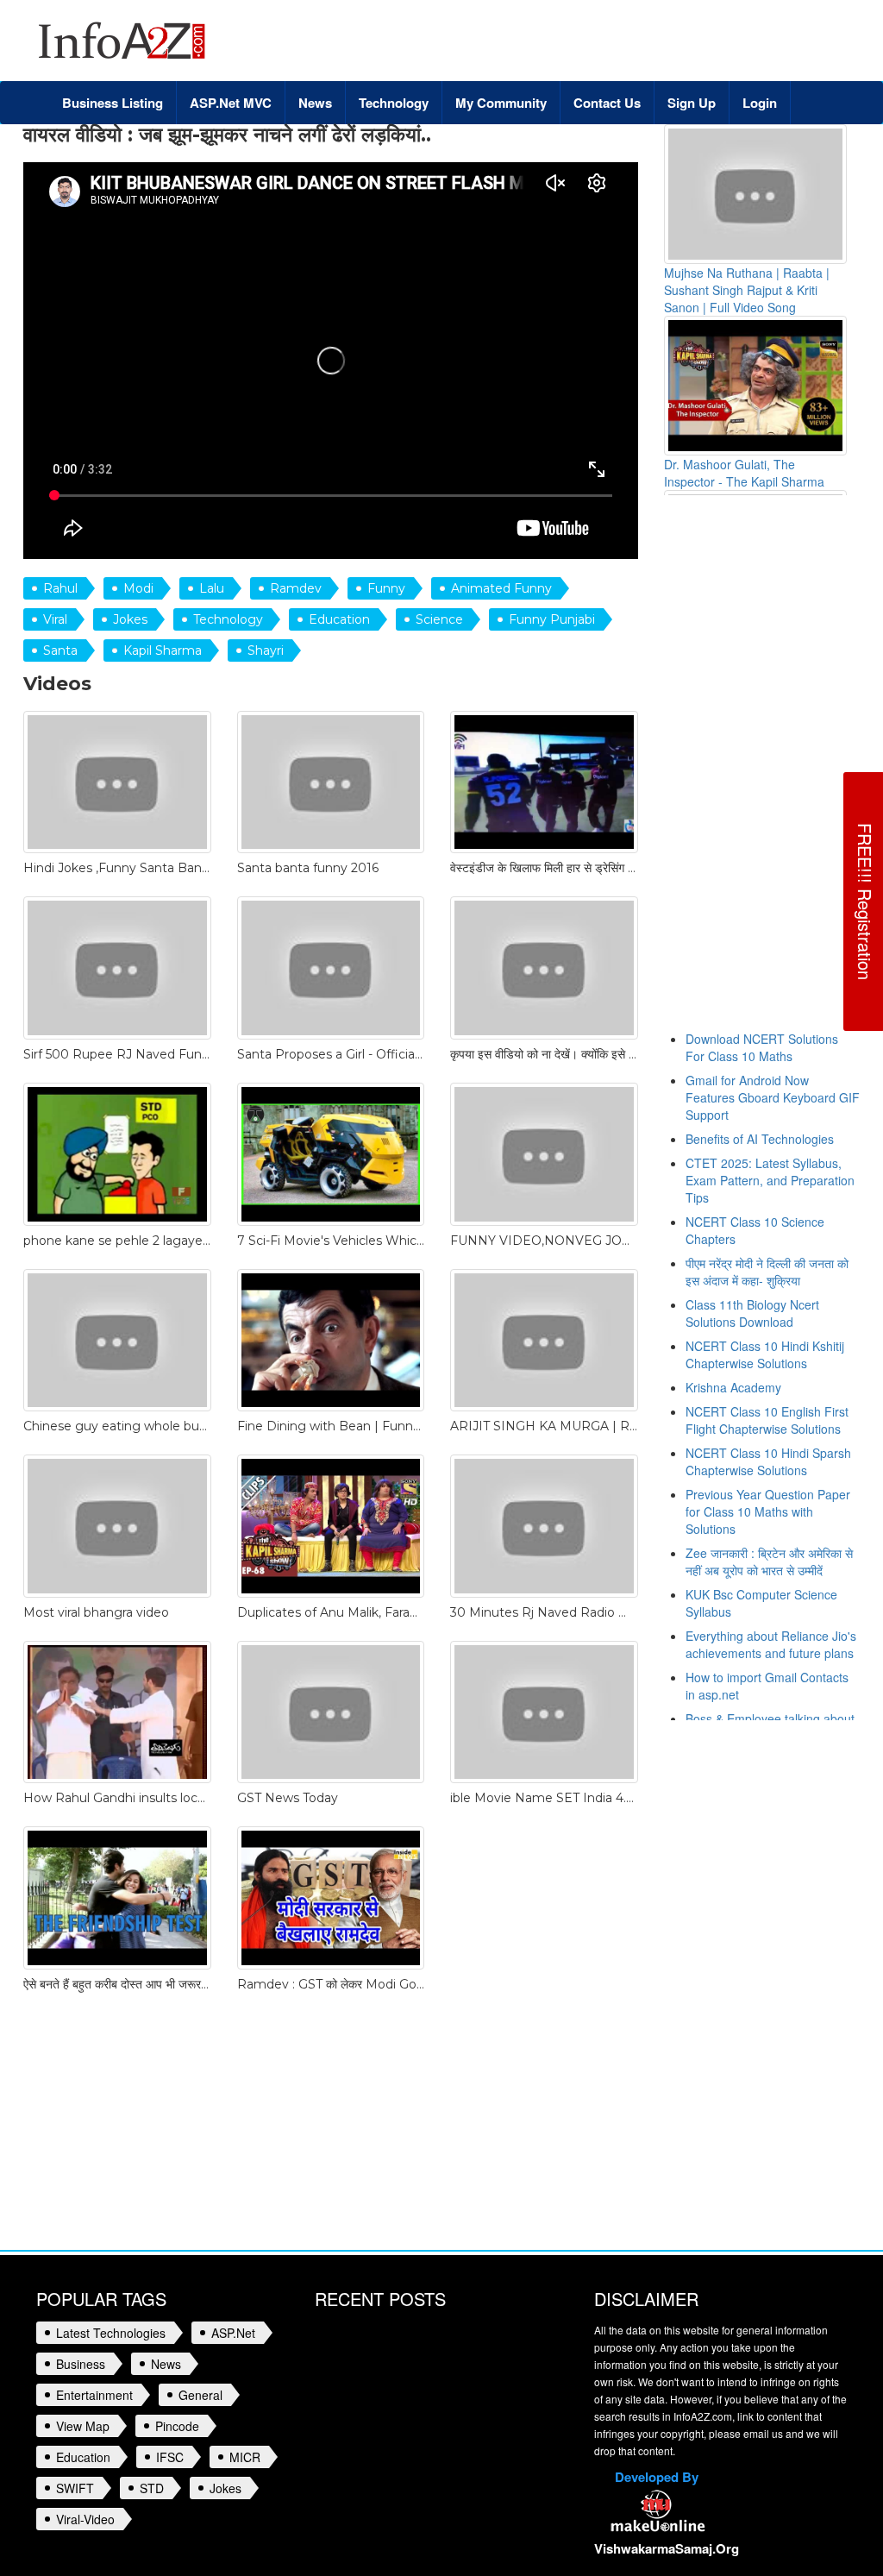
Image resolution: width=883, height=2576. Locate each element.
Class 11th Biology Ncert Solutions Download (752, 1313)
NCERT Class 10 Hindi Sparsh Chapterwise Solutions (768, 1461)
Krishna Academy (733, 1387)
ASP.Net (233, 2333)
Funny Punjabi (552, 619)
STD (152, 2488)
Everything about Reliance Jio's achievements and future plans (771, 1644)
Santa (60, 650)
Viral (55, 619)
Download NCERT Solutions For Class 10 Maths (762, 1047)
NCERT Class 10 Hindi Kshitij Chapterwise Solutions (765, 1354)
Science (439, 619)
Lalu (212, 588)
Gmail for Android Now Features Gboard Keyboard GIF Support (773, 1097)
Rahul (60, 588)
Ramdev (296, 588)
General (200, 2395)
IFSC (170, 2457)
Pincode (177, 2426)
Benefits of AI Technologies (760, 1139)
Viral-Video (85, 2519)
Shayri (266, 650)
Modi (138, 588)
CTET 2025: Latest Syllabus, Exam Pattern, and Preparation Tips (770, 1180)
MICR (245, 2457)
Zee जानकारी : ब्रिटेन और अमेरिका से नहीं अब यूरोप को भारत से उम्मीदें (769, 1561)
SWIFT (75, 2488)
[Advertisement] (773, 771)
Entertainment (94, 2395)
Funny (386, 588)
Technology (228, 619)
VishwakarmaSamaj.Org (667, 2548)
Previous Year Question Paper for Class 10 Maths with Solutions (768, 1511)
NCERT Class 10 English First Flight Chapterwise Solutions (767, 1420)
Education (339, 619)
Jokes (130, 619)
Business (81, 2364)
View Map (83, 2426)
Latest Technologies (111, 2333)
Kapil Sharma (163, 650)
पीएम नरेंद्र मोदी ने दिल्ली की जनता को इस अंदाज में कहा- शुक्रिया (767, 1272)
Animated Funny (501, 588)
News (166, 2364)
